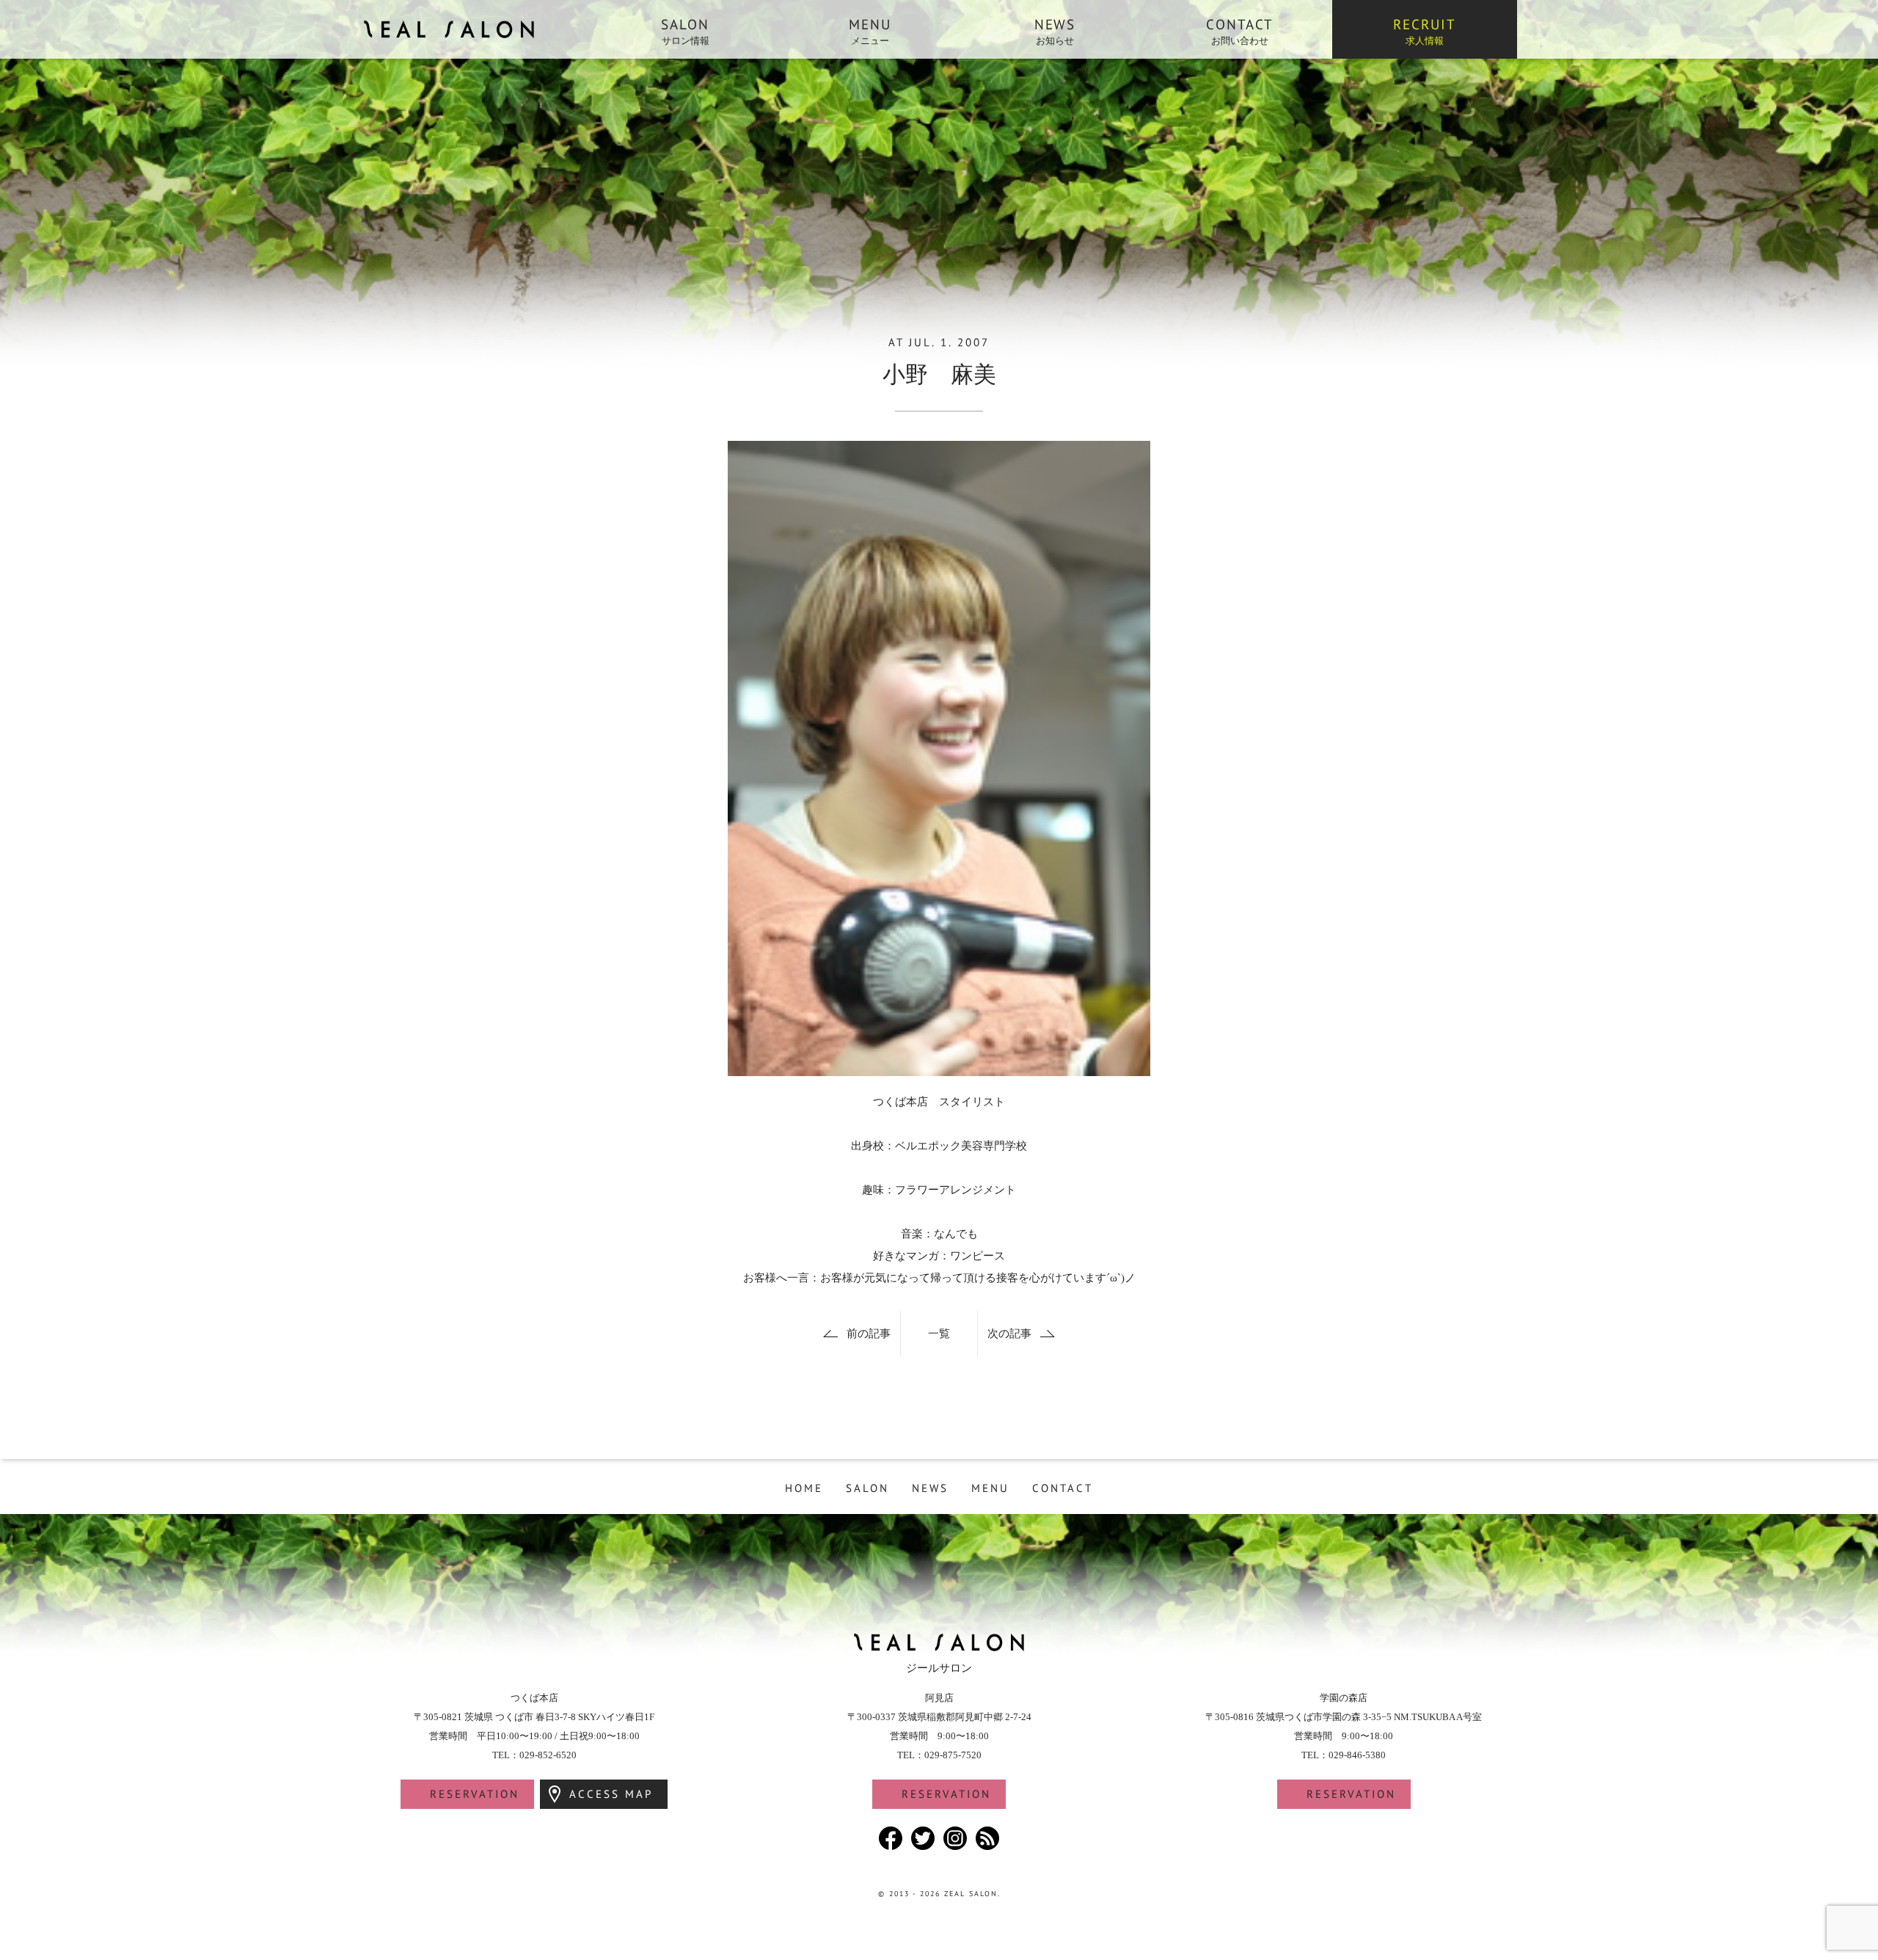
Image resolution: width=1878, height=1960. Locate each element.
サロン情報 (685, 31)
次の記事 (1009, 1334)
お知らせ (1055, 31)
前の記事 (869, 1334)
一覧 (939, 1334)
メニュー (870, 31)
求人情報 (1424, 31)
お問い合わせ (1240, 31)
